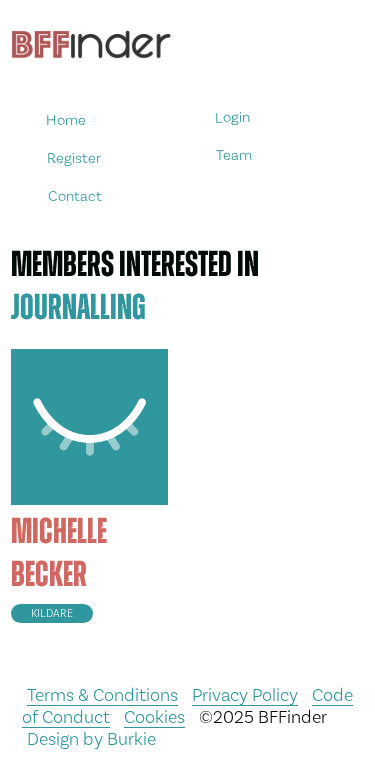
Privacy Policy (245, 694)
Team (234, 155)
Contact (75, 195)
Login (232, 117)
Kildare (52, 613)
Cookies (154, 716)
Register (74, 157)
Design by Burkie (91, 738)
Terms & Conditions (102, 694)
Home (66, 120)
